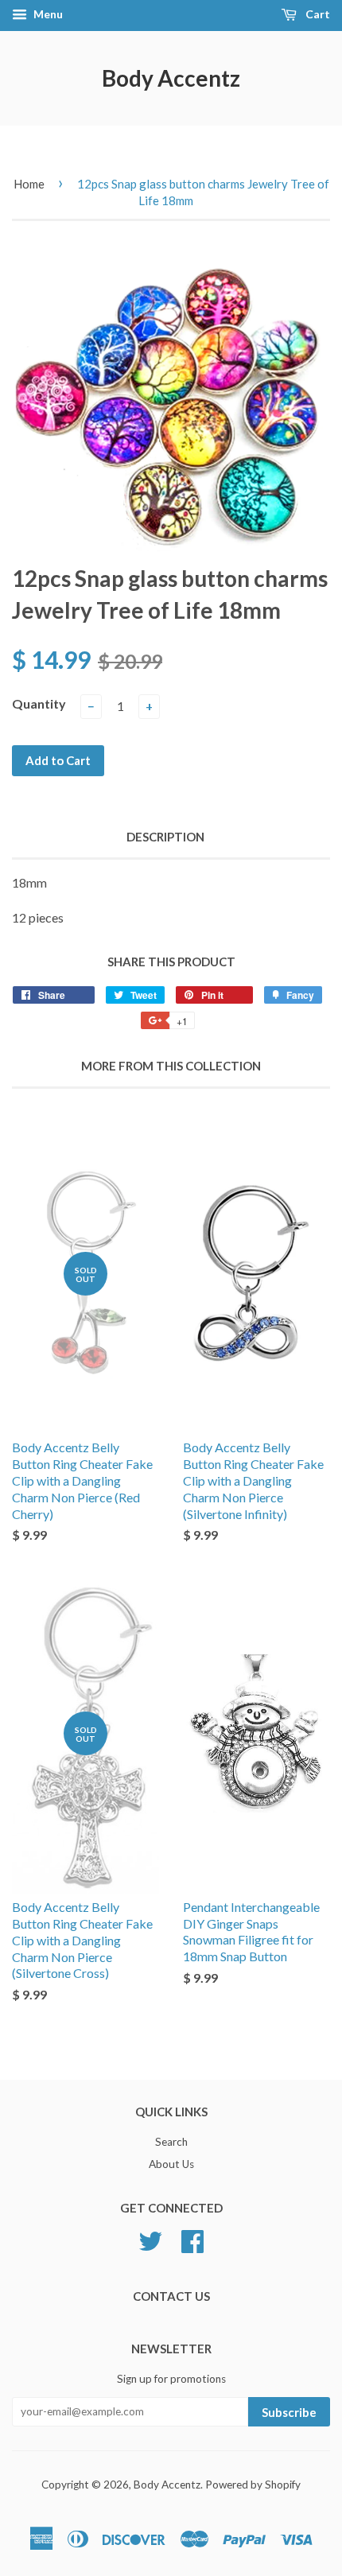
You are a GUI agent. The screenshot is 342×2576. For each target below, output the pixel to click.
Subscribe (289, 2412)
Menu (47, 14)
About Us (171, 2164)
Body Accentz (171, 78)
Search (171, 2142)
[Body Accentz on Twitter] (150, 2240)
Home (29, 184)
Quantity (39, 703)
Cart (317, 14)
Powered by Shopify (253, 2485)
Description (165, 837)
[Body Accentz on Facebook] (192, 2240)
